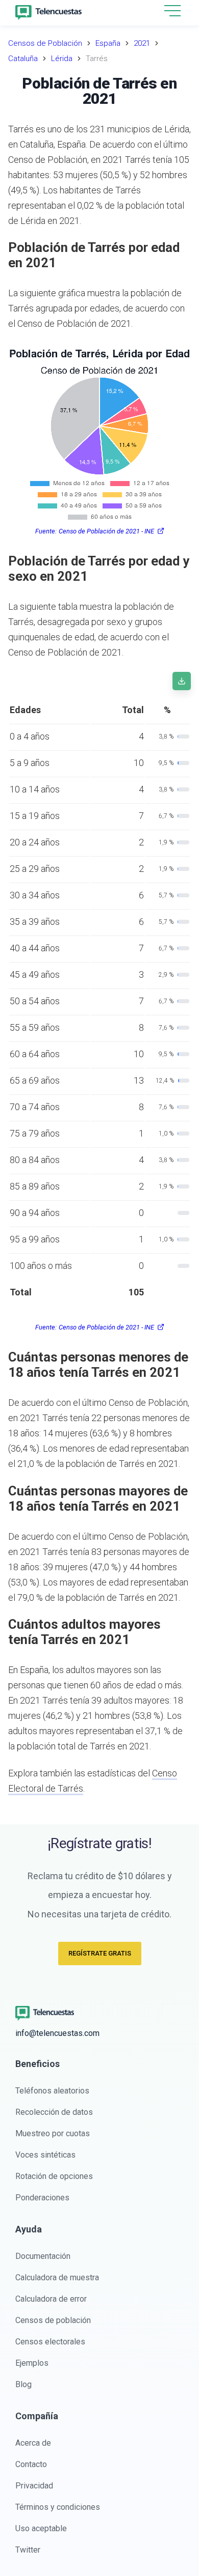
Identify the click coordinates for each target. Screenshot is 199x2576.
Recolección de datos (54, 2112)
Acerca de (33, 2443)
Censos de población (53, 2320)
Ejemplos (32, 2363)
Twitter (28, 2550)
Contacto (31, 2464)
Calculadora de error (51, 2299)
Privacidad (34, 2486)
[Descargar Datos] (182, 681)
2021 (142, 43)
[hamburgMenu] (172, 11)
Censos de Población (45, 43)
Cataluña (23, 59)
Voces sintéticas (45, 2155)
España (108, 43)
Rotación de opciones (54, 2176)
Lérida (62, 59)
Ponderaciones (42, 2198)
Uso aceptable (41, 2528)
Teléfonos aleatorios (52, 2091)
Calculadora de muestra (57, 2277)
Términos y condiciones (58, 2507)
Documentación (43, 2256)
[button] (172, 11)
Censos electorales (50, 2342)
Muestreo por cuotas (53, 2133)
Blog (23, 2384)
